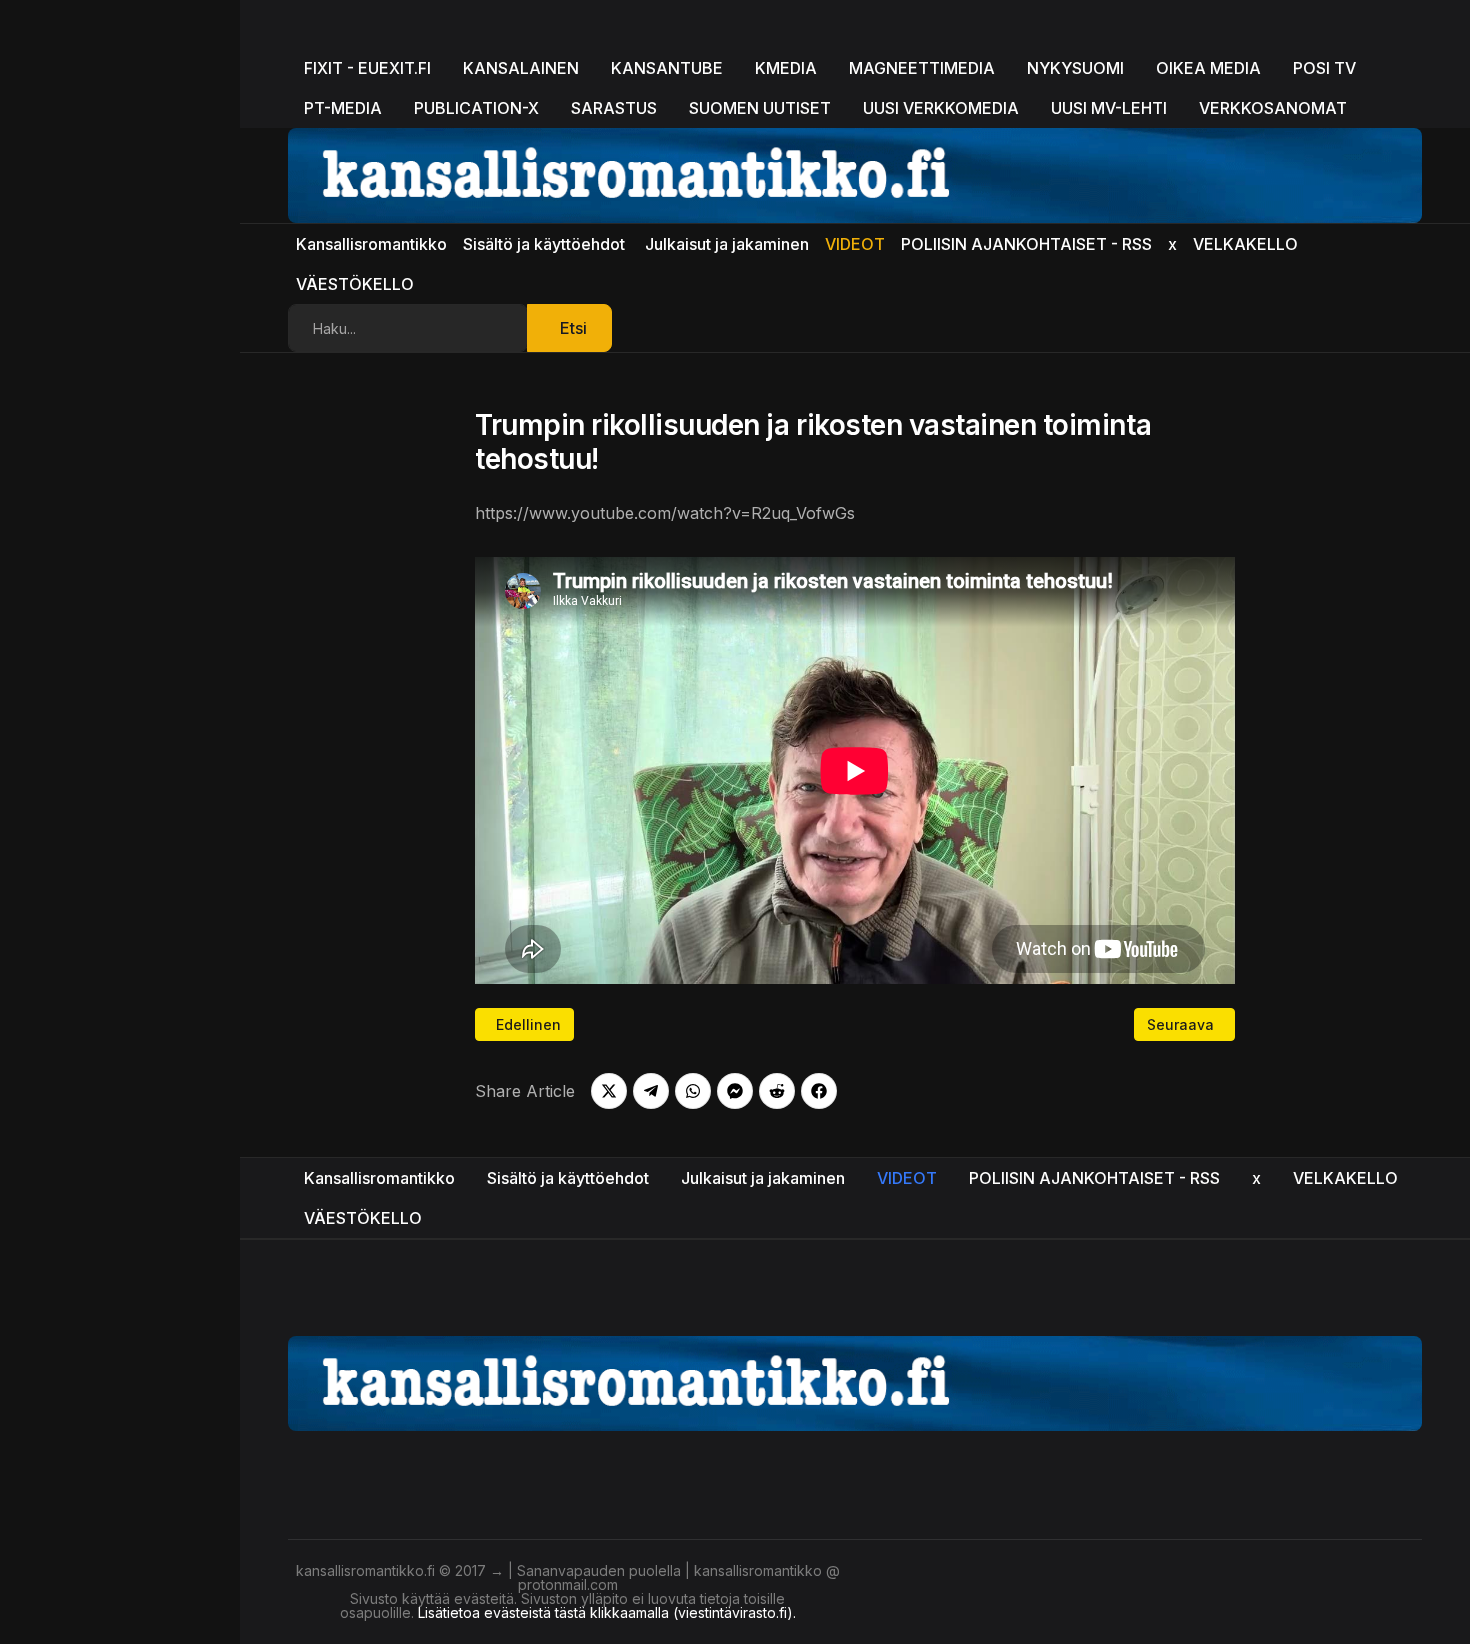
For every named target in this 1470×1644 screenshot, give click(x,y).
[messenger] (735, 1091)
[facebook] (819, 1091)
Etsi (573, 328)
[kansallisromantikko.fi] (855, 1381)
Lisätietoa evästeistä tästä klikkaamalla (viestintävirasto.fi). (607, 1612)
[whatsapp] (693, 1091)
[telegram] (651, 1091)
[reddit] (777, 1091)
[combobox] (408, 328)
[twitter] (609, 1091)
